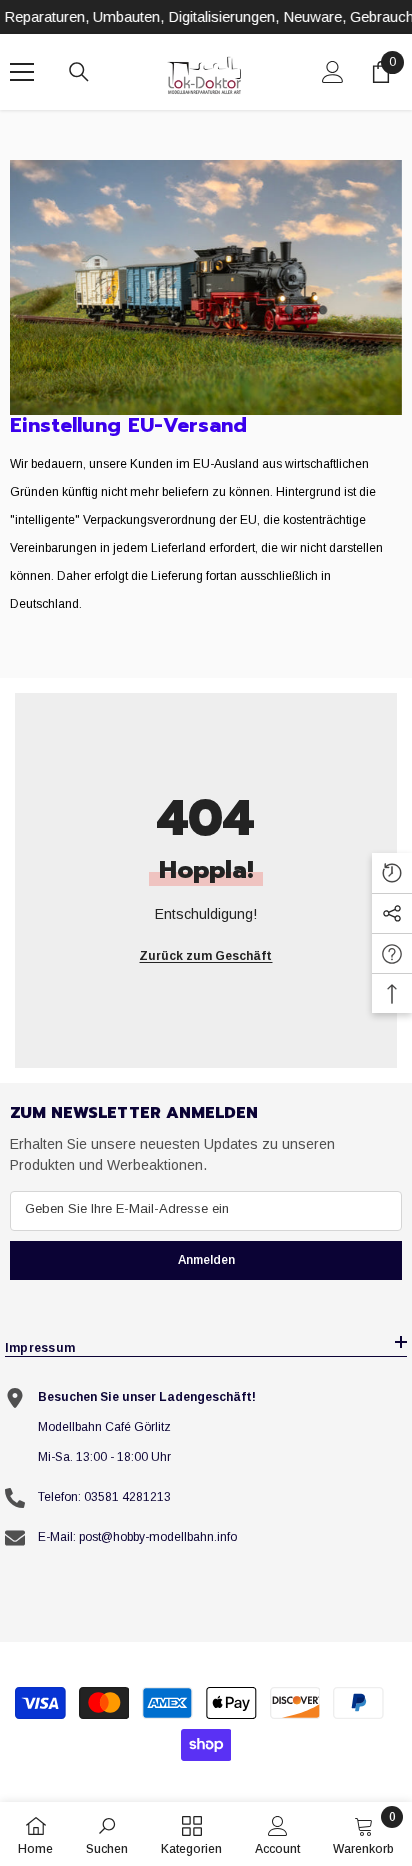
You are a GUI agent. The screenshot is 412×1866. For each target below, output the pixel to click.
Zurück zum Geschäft (205, 956)
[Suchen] (79, 72)
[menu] (22, 72)
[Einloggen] (333, 72)
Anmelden (206, 1260)
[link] (206, 287)
